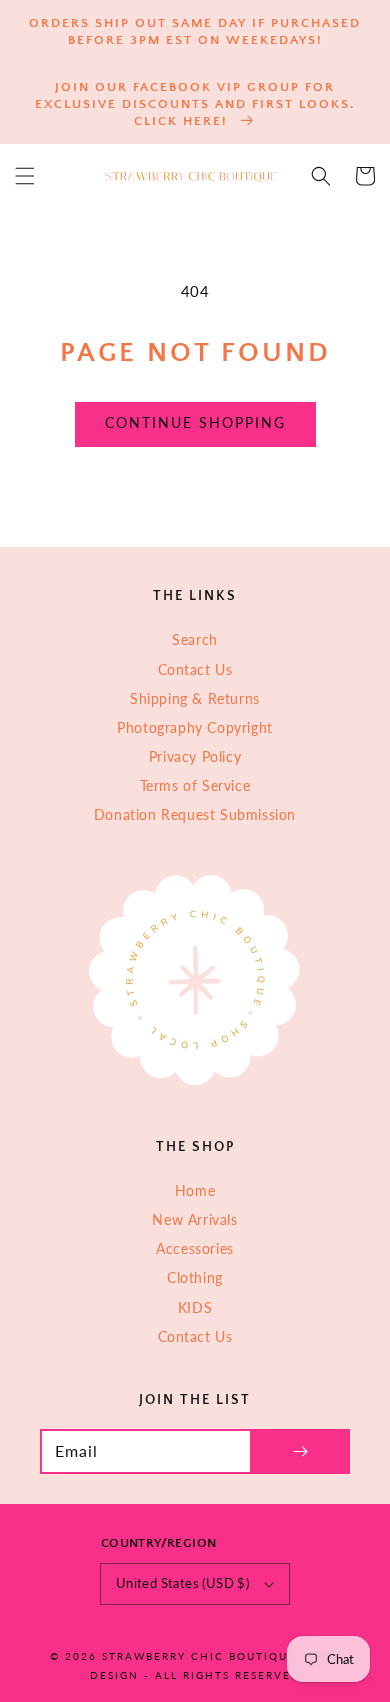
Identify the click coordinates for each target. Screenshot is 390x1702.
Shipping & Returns (195, 698)
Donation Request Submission (195, 814)
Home (195, 1190)
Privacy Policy (195, 756)
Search (195, 639)
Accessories (195, 1248)
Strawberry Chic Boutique (199, 1656)
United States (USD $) (182, 1583)
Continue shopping (195, 422)
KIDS (195, 1307)
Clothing (195, 1277)
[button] (25, 176)
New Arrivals (194, 1219)
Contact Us (195, 669)
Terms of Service (195, 785)
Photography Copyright (195, 727)
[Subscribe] (300, 1451)
